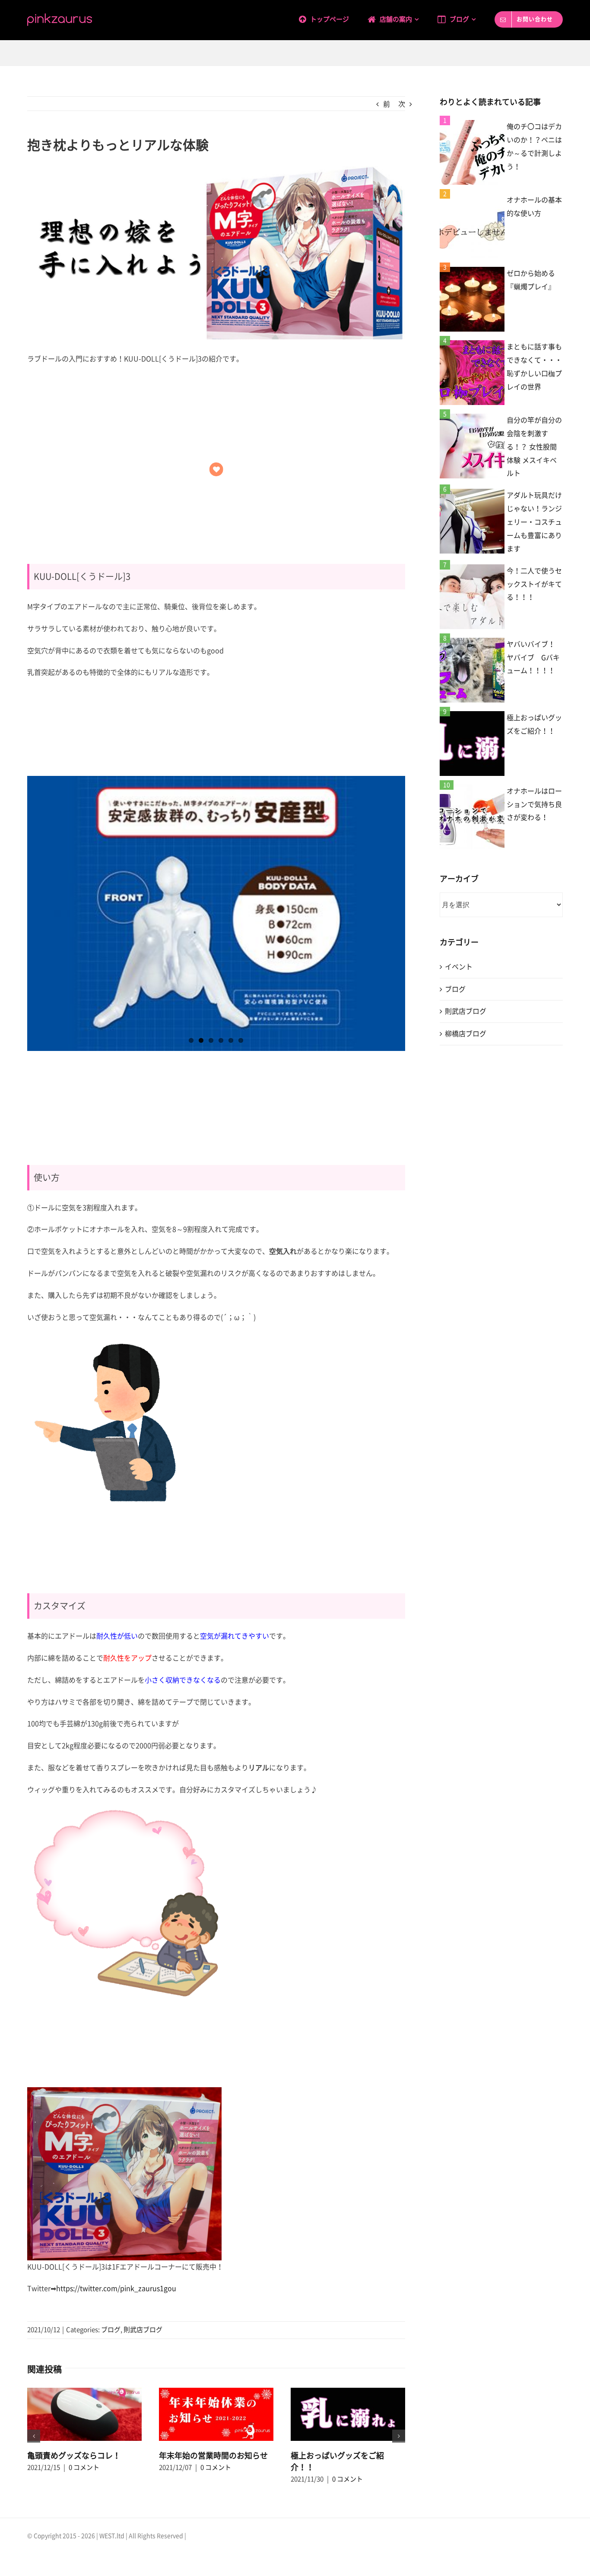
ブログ (111, 2330)
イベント (459, 967)
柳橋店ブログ (466, 1034)
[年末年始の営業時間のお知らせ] (216, 2414)
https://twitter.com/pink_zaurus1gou (116, 2288)
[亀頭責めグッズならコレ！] (84, 2414)
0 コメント (84, 2467)
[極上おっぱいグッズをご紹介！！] (348, 2414)
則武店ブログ (143, 2330)
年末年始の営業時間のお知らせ (213, 2456)
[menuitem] (333, 18)
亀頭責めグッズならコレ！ (74, 2456)
